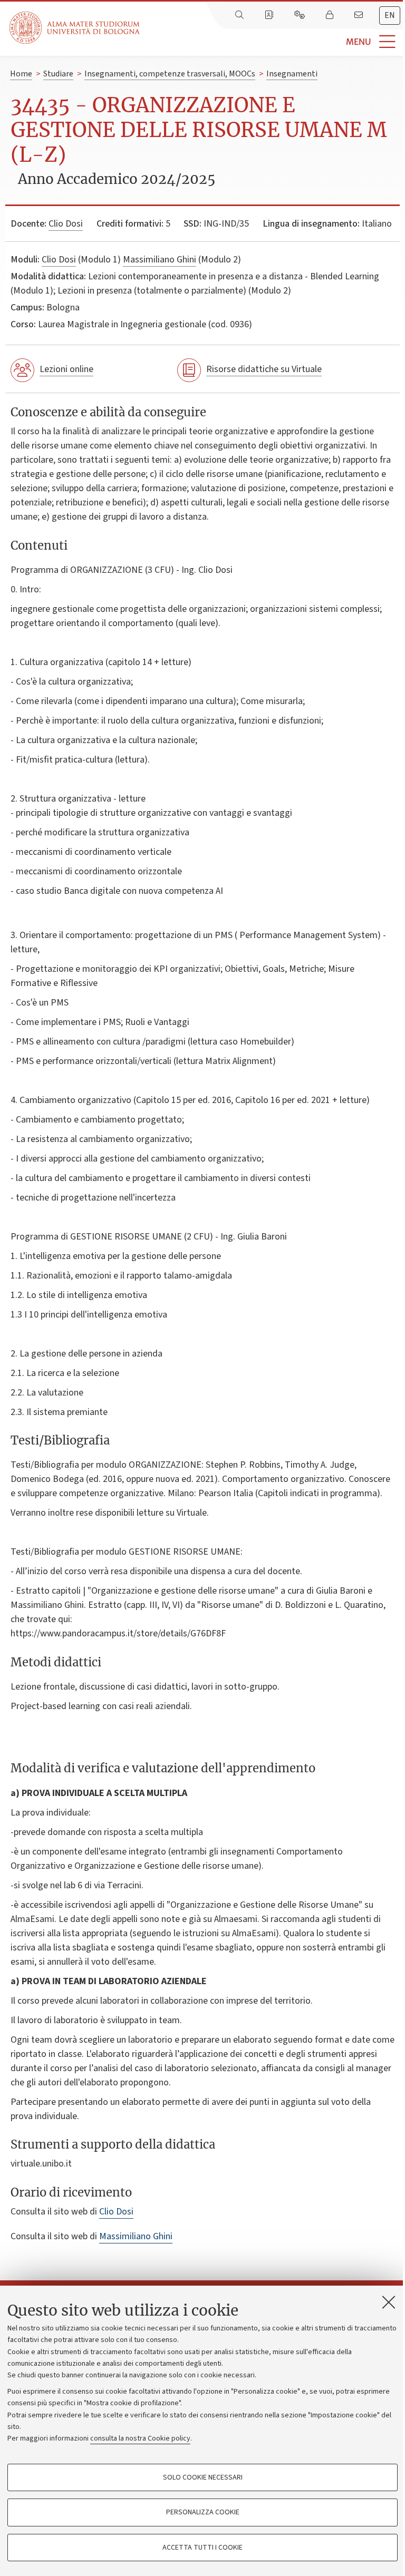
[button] (272, 42)
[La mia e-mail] (360, 15)
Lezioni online (66, 369)
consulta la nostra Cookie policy (140, 2438)
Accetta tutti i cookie (202, 2548)
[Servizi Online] (301, 15)
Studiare (58, 74)
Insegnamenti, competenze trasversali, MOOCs (170, 74)
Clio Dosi (66, 224)
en (390, 15)
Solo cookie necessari (203, 2477)
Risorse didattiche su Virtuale (264, 369)
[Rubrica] (270, 15)
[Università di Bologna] (75, 28)
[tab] (390, 16)
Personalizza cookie (203, 2512)
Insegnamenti (292, 74)
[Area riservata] (331, 15)
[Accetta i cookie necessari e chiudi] (389, 2302)
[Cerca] (240, 15)
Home (21, 74)
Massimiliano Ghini (160, 260)
